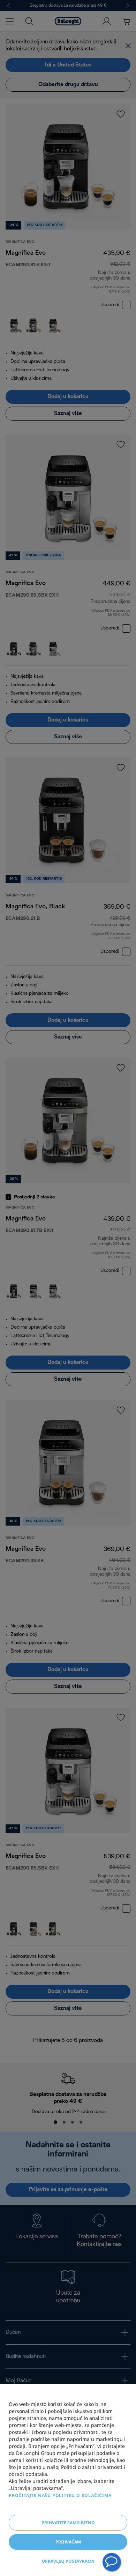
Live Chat (112, 2562)
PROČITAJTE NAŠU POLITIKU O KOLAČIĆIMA (60, 2495)
